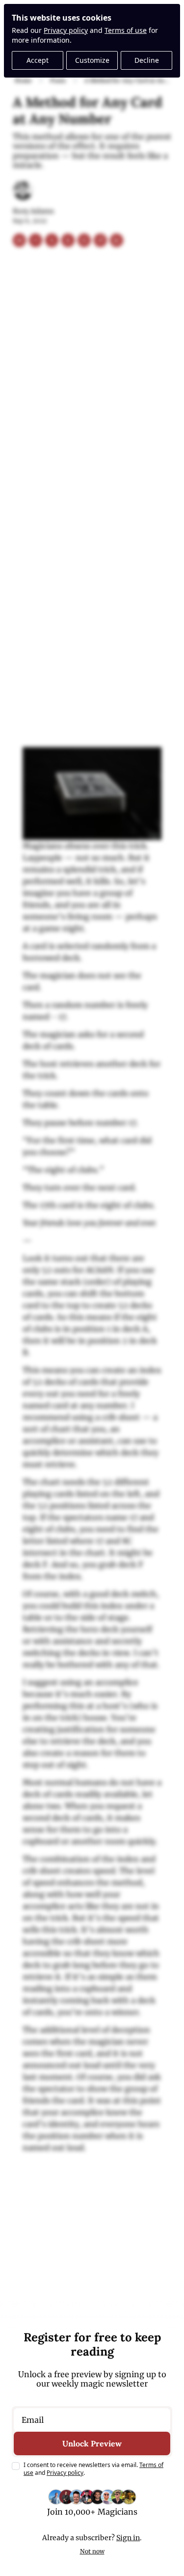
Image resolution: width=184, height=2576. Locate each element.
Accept (38, 60)
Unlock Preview (92, 2443)
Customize (92, 60)
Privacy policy (66, 30)
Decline (147, 60)
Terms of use (126, 30)
